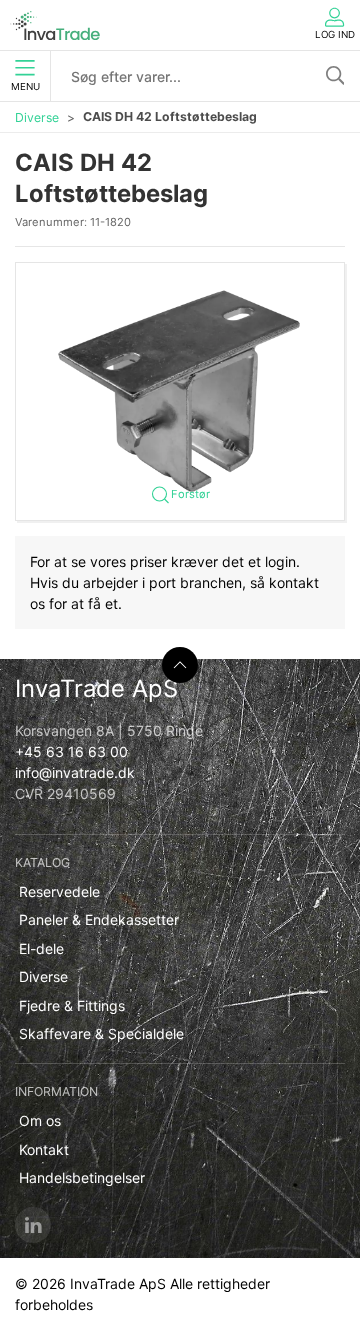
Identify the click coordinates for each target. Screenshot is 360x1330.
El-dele (41, 948)
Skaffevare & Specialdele (101, 1033)
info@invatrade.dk (75, 772)
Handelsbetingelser (82, 1177)
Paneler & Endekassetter (99, 919)
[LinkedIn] (33, 1225)
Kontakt (44, 1149)
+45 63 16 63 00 (71, 751)
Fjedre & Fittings (72, 1005)
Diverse (37, 117)
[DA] (55, 25)
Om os (40, 1120)
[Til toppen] (180, 665)
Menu (25, 86)
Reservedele (59, 891)
